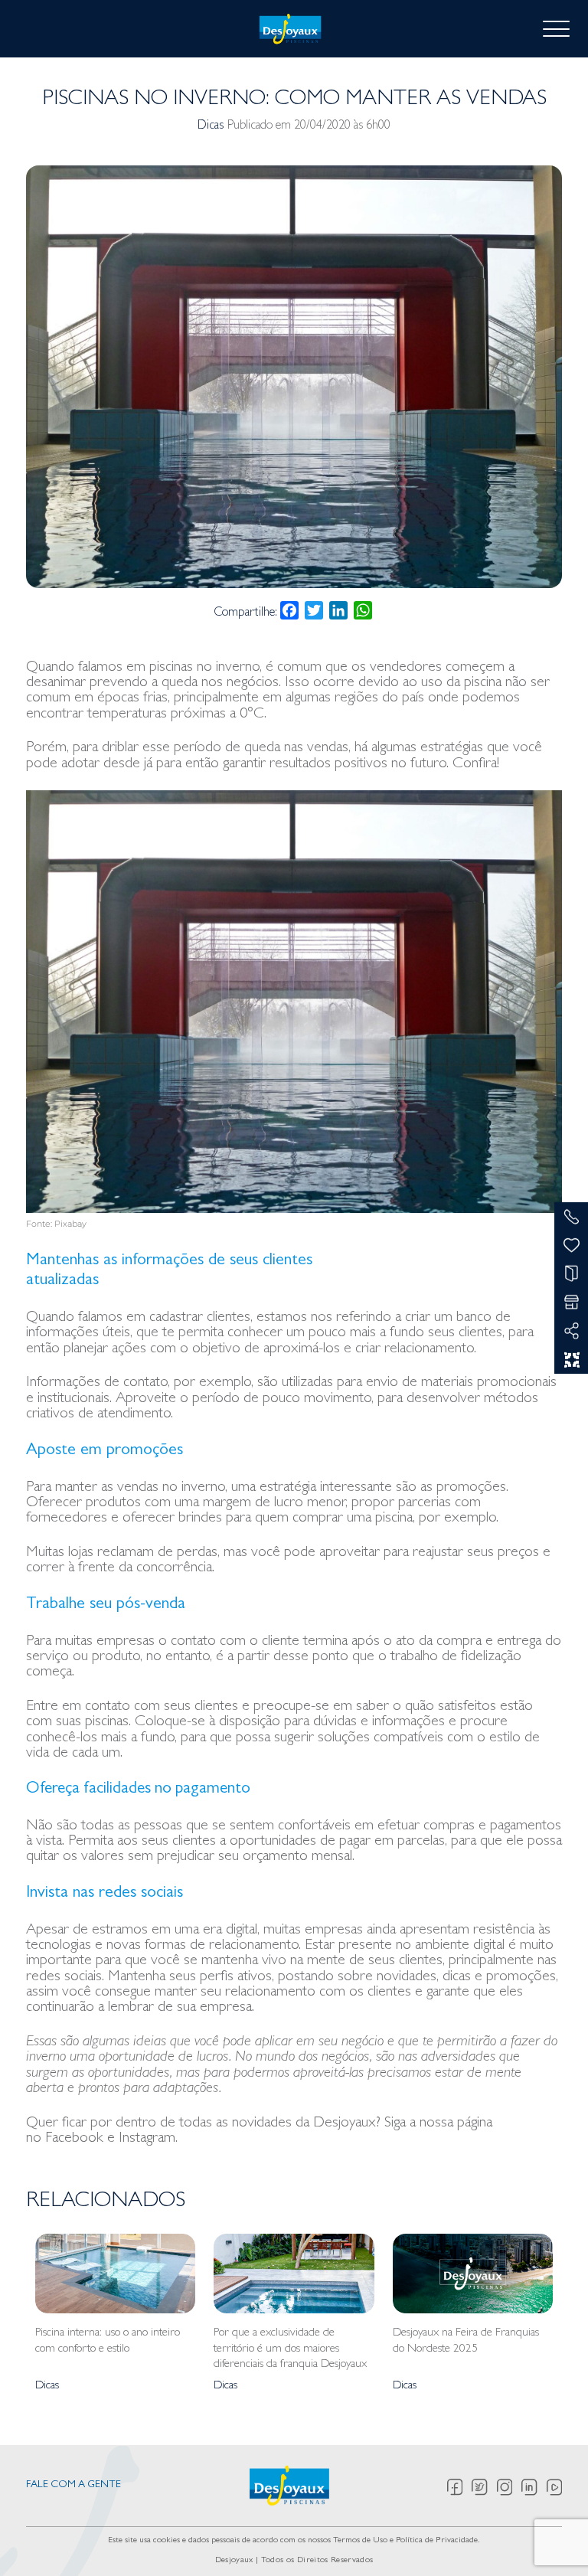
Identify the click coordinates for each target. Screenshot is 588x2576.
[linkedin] (534, 2487)
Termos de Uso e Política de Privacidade (405, 2541)
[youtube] (554, 2487)
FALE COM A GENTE (73, 2485)
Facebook (74, 2139)
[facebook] (460, 2487)
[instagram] (510, 2487)
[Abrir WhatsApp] (550, 2537)
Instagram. (148, 2139)
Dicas (211, 126)
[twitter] (484, 2487)
